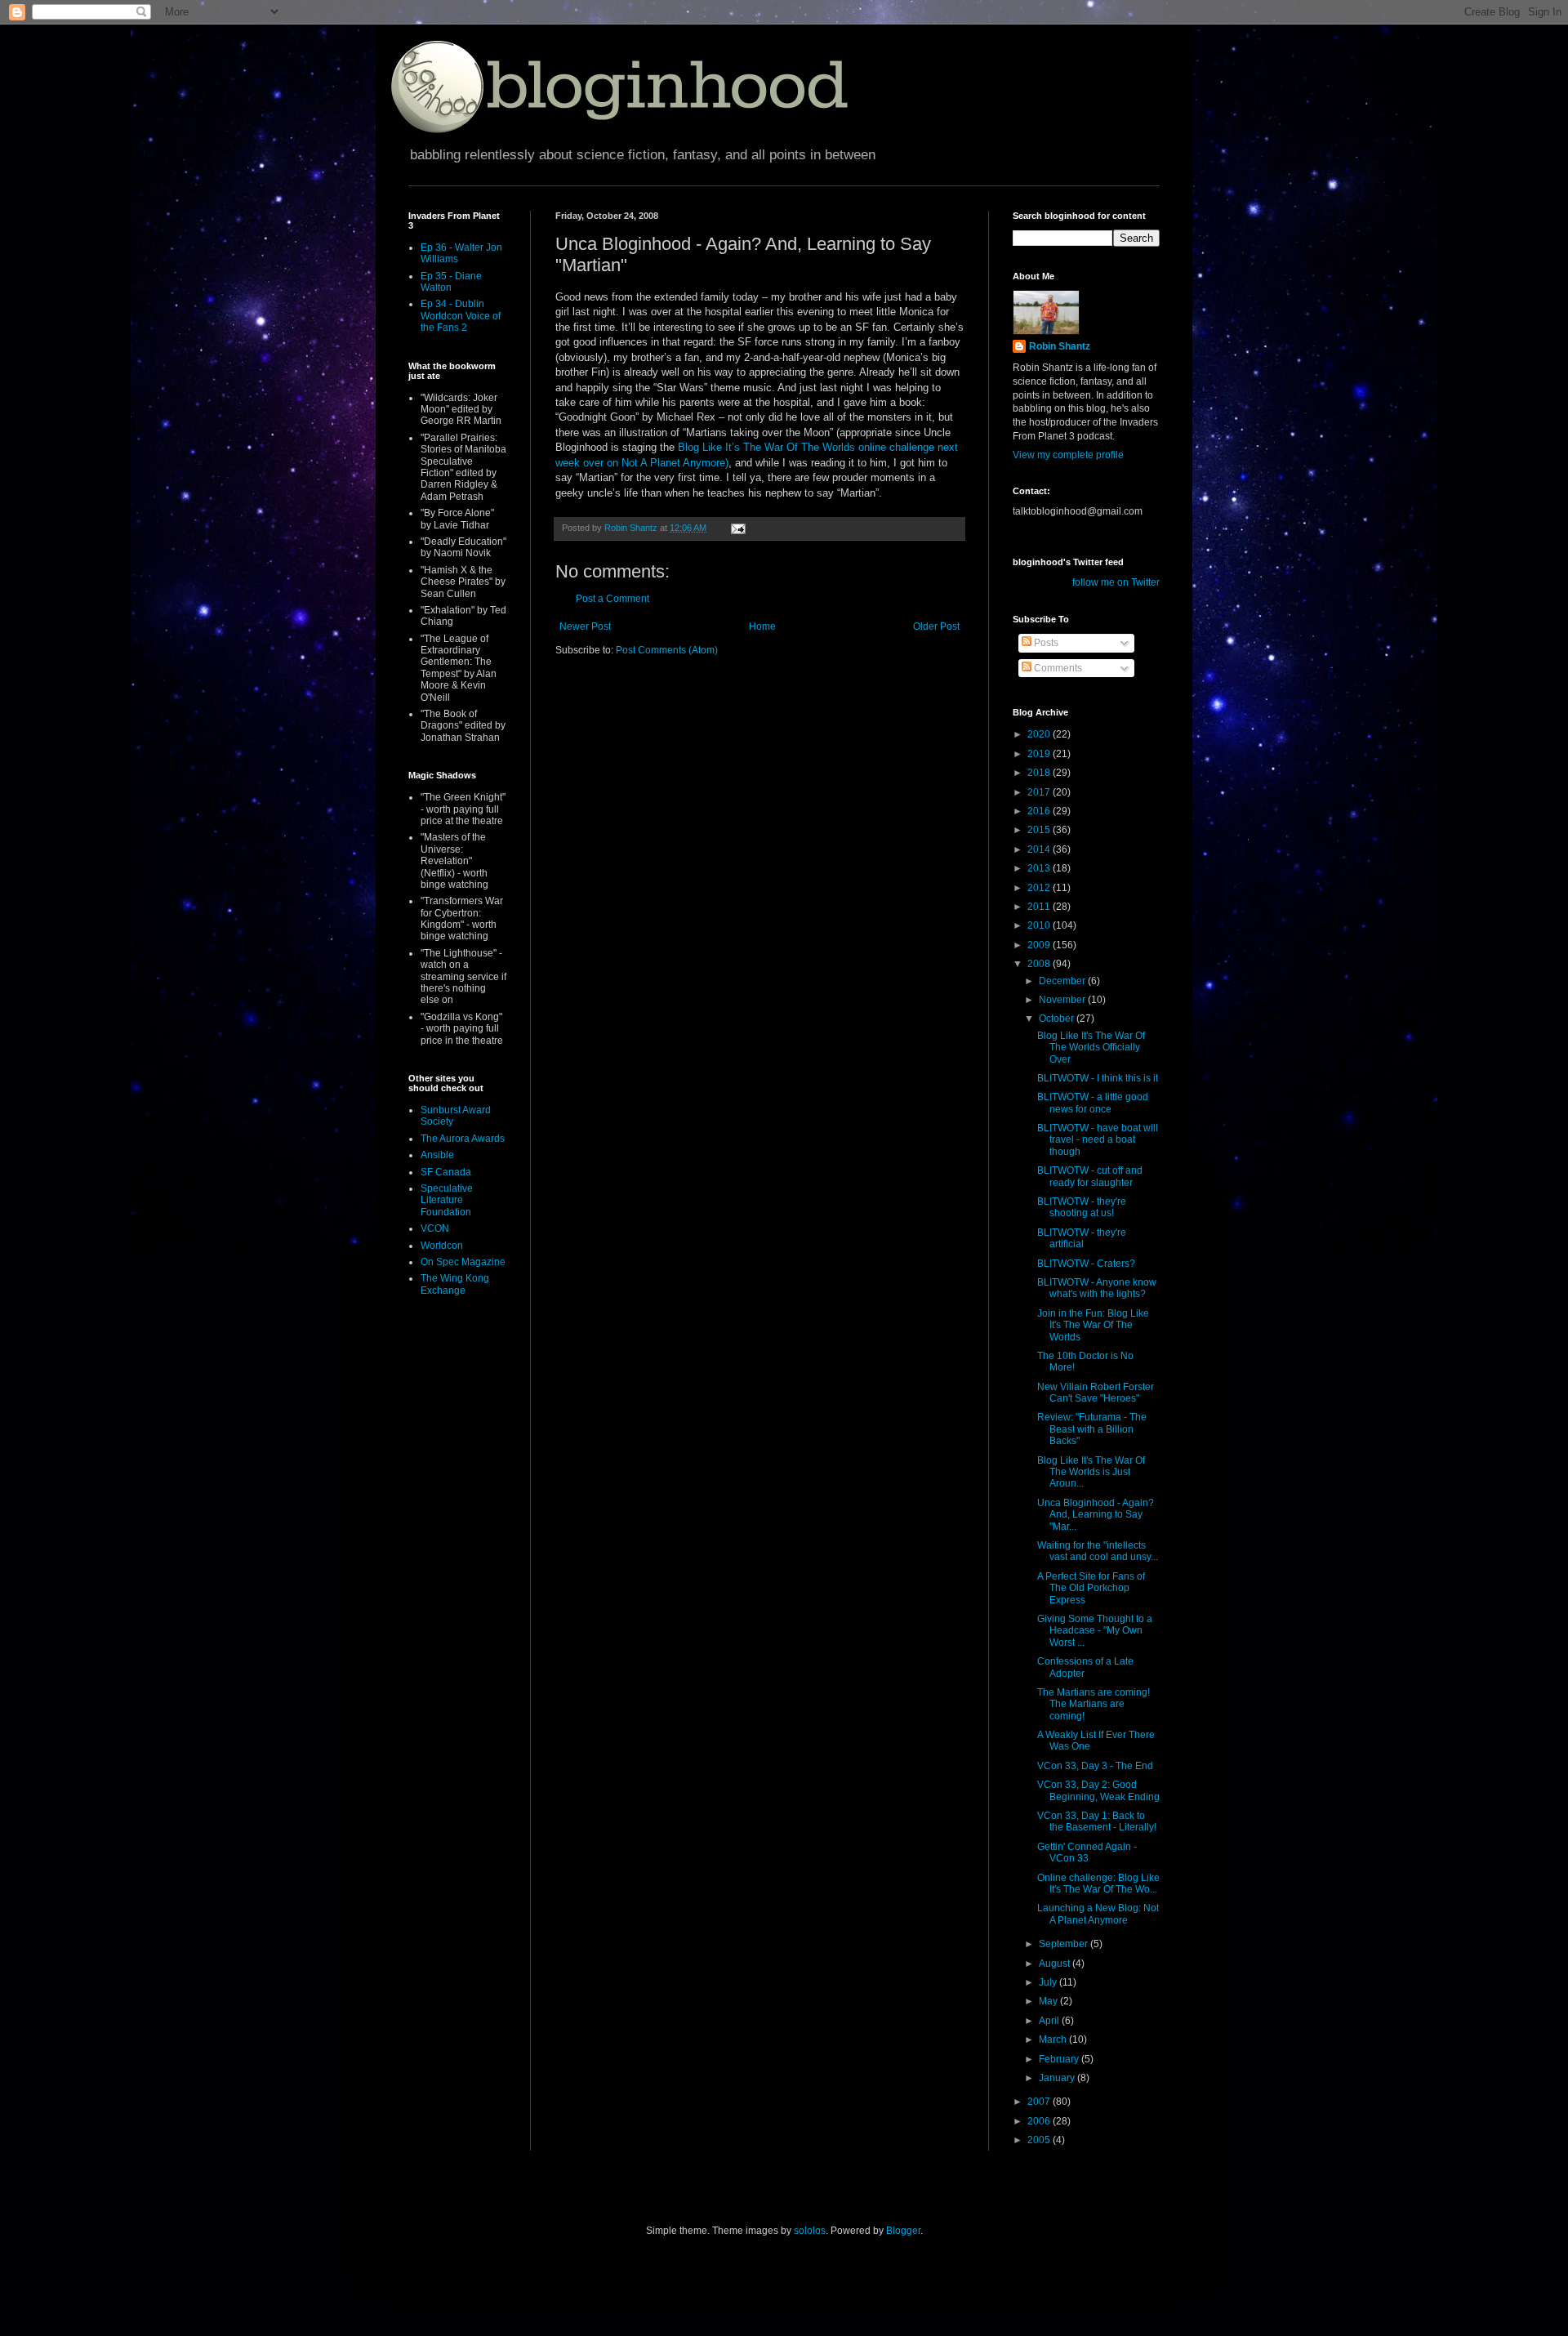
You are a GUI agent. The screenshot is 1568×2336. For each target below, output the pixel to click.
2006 (1040, 2121)
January (1058, 2078)
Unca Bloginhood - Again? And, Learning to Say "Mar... (1096, 1515)
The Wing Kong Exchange (455, 1284)
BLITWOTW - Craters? (1086, 1264)
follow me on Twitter (1116, 582)
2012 (1040, 888)
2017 (1040, 792)
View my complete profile (1068, 455)
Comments (1057, 668)
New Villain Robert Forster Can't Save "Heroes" (1096, 1393)
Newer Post (585, 626)
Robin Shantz (1060, 346)
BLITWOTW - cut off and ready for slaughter (1090, 1176)
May (1049, 2001)
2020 (1040, 734)
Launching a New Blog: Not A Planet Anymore (1098, 1914)
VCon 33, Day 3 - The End (1095, 1766)
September (1065, 1944)
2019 (1040, 754)
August (1056, 1964)
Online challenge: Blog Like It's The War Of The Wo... (1098, 1884)
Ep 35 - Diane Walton (451, 282)
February (1060, 2059)
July (1049, 1982)
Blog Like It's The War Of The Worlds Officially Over (1091, 1048)
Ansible (437, 1155)
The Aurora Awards (463, 1139)
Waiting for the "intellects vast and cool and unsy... (1098, 1551)
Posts (1045, 643)
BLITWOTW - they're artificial (1082, 1238)
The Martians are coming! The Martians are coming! (1094, 1704)
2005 (1040, 2140)
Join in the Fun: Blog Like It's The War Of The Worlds (1093, 1325)
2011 (1040, 907)
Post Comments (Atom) (667, 650)
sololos (810, 2231)
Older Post (936, 626)
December (1063, 981)
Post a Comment (612, 599)
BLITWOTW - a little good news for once (1093, 1103)
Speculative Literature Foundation (447, 1200)
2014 (1040, 849)
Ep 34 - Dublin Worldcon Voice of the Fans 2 (461, 316)
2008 (1040, 964)
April (1050, 2021)
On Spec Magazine (463, 1262)
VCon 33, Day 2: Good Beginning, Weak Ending (1098, 1790)
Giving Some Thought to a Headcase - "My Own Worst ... (1095, 1631)
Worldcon (442, 1246)
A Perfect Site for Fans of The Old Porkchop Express (1091, 1588)
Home (762, 626)
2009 (1040, 945)
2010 (1040, 925)
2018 (1040, 773)
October (1058, 1019)
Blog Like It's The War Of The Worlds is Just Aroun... (1091, 1472)
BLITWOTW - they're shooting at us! (1082, 1207)
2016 (1040, 811)
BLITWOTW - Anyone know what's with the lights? (1097, 1288)
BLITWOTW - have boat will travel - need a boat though (1098, 1140)
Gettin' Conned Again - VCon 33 (1087, 1852)
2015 (1040, 830)
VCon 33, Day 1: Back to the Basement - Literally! (1097, 1821)
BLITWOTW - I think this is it (1098, 1078)
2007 (1040, 2102)
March (1054, 2040)
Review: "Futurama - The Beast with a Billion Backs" (1092, 1429)
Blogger (903, 2231)
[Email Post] (737, 528)
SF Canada (446, 1172)
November (1063, 1000)
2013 (1040, 868)
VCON (435, 1228)
